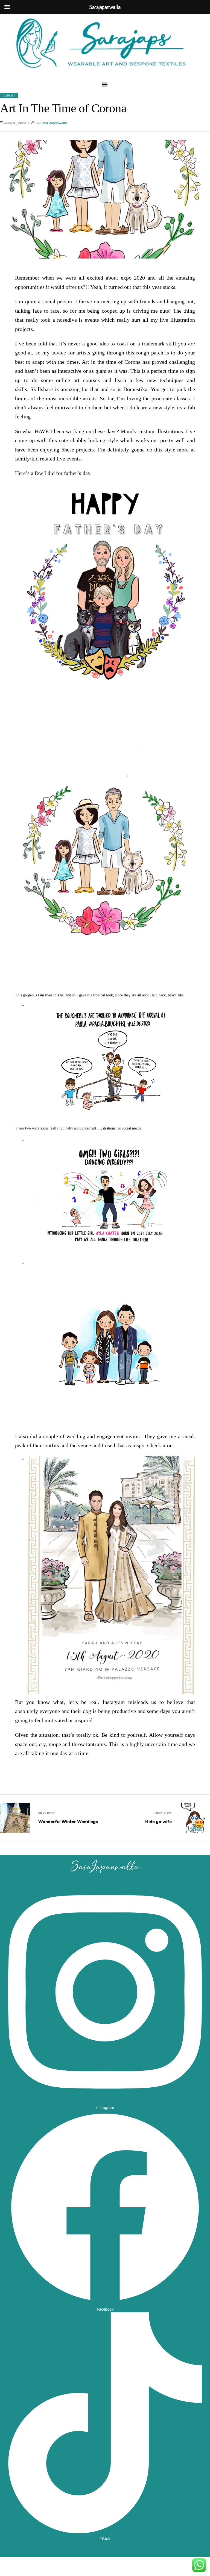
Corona (9, 96)
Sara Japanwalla (54, 123)
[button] (105, 84)
